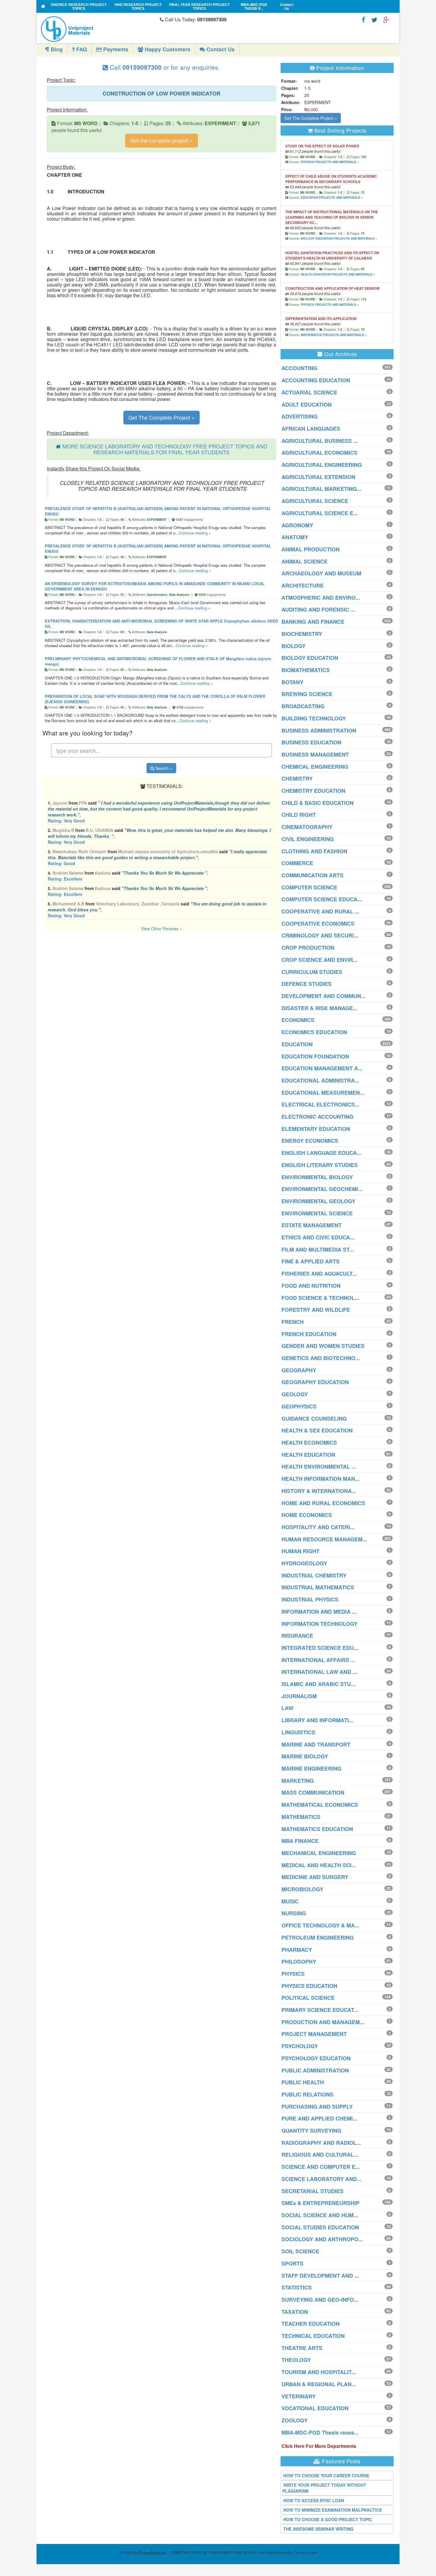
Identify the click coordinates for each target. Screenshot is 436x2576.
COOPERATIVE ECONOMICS (318, 924)
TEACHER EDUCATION (311, 2324)
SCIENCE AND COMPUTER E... (321, 2167)
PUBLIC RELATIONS (307, 2094)
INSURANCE (297, 1636)
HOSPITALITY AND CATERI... (318, 1527)
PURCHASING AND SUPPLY (317, 2107)
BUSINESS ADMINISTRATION (319, 730)
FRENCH (293, 1322)
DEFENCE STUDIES (307, 984)
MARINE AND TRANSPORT (316, 1744)
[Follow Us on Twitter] (374, 19)
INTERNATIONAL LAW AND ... (319, 1672)
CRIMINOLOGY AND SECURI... (320, 935)
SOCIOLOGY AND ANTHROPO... (322, 2239)
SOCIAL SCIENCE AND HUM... (320, 2215)
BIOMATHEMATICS (306, 670)
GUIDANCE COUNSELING (314, 1418)
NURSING (294, 1913)
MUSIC (290, 1901)
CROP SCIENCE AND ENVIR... (319, 960)
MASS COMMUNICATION (313, 1792)
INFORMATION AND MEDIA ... (319, 1612)
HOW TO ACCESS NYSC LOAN (314, 2500)
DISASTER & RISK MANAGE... (319, 1008)
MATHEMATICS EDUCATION (317, 1829)
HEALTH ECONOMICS (309, 1443)
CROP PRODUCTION (308, 948)
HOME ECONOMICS (307, 1515)
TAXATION (295, 2312)
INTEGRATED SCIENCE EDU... (320, 1648)
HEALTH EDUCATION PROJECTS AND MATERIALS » (338, 274)
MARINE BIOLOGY (305, 1756)
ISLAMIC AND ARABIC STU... (318, 1684)
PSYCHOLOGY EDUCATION (316, 2058)
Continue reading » (195, 533)
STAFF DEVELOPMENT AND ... (320, 2276)
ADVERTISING (300, 416)
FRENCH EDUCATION (309, 1334)
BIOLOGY (293, 646)
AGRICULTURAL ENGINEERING (322, 465)
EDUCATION (297, 1044)
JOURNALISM (299, 1696)
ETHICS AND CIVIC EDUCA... (318, 1237)
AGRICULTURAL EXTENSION (318, 477)
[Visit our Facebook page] (363, 19)
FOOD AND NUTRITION (311, 1286)
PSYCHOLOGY (300, 2046)
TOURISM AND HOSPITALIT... (319, 2372)
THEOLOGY (296, 2360)
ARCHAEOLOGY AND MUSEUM (321, 573)
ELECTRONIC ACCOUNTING (318, 1117)
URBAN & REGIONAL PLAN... (319, 2384)
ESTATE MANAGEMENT (312, 1225)
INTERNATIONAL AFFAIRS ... (318, 1660)
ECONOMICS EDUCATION (314, 1032)
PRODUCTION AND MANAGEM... (323, 2022)
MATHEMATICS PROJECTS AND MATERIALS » (334, 335)
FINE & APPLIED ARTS (311, 1261)
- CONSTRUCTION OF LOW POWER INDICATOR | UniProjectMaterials (212, 2552)
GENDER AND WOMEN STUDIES (323, 1346)
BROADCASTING (303, 706)
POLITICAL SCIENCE (308, 1998)
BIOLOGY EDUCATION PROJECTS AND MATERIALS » (339, 238)
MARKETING (298, 1781)
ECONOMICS (298, 1020)
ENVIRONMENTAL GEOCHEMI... (322, 1189)
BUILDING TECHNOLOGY (314, 718)
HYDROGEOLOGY (304, 1563)
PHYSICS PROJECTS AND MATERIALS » (330, 162)
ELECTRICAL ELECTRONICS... (320, 1104)
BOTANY (292, 682)
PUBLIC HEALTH (303, 2082)
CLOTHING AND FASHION (314, 851)
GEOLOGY (295, 1394)
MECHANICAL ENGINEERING (319, 1853)
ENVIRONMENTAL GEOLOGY (318, 1201)
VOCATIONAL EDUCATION (315, 2408)
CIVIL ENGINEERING (308, 839)
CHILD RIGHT (299, 815)
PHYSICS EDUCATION (309, 1986)
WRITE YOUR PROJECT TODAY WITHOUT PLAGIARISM (324, 2488)
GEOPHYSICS (299, 1406)
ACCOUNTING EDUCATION (316, 380)
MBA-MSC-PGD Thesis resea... (320, 2432)
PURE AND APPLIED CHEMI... (319, 2118)
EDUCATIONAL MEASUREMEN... (323, 1093)
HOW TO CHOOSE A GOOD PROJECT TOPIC (328, 2519)
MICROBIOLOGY (302, 1889)
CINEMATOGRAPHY (307, 827)
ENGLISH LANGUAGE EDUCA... (321, 1153)
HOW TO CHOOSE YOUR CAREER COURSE (326, 2475)
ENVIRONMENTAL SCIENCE (317, 1213)
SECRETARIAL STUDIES (312, 2191)
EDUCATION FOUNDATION (315, 1056)
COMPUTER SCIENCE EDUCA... (322, 899)
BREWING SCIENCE (307, 694)
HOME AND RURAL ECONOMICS (323, 1503)
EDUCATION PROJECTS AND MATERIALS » (332, 198)
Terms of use (305, 2552)
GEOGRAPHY (299, 1370)
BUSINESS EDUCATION (311, 742)
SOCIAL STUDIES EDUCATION (320, 2227)
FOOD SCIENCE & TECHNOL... (320, 1298)
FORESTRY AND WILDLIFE (316, 1310)
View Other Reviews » (161, 929)
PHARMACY (297, 1950)
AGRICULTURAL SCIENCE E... (320, 513)
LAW (287, 1708)
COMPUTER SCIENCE (309, 887)
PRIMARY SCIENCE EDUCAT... (320, 2010)
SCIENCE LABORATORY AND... (321, 2179)
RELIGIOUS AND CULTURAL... (320, 2155)
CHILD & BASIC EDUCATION (318, 803)
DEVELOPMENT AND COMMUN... (323, 996)
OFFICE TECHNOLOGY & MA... (320, 1925)
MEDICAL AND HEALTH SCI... (319, 1865)
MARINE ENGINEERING (311, 1768)
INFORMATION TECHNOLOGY (319, 1624)
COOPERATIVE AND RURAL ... (320, 911)
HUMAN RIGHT (300, 1551)
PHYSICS (293, 1974)
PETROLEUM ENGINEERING (318, 1937)
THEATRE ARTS (302, 2348)
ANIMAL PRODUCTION (311, 549)
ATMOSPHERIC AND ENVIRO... (321, 598)
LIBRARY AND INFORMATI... (317, 1720)
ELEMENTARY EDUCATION (316, 1129)
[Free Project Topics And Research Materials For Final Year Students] (43, 6)
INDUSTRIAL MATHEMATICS (318, 1587)
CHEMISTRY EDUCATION (313, 791)
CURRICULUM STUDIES (312, 972)
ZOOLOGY (295, 2420)
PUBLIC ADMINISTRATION (315, 2070)
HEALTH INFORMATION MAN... (320, 1479)
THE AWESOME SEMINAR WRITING (318, 2529)
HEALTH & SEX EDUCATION (317, 1430)
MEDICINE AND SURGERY (315, 1877)
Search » (163, 768)
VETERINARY (299, 2396)
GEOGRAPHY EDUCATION (315, 1382)
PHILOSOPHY (299, 1962)
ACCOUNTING (299, 368)
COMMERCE (297, 863)
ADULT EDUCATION (307, 405)
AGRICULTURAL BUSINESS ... (320, 441)
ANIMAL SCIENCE (304, 561)
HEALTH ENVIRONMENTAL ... (319, 1467)
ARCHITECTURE (303, 585)
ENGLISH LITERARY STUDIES (320, 1165)
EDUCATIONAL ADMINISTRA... (320, 1080)
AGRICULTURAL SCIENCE (315, 501)
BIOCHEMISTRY (302, 634)
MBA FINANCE (300, 1841)
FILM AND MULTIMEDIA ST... (318, 1249)
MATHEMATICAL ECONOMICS (320, 1805)
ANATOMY (295, 537)
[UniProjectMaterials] (99, 29)
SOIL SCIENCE (300, 2251)
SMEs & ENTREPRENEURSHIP (320, 2203)
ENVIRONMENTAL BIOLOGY (317, 1177)
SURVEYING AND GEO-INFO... (320, 2300)
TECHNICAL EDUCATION (313, 2336)
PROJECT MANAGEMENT (314, 2034)
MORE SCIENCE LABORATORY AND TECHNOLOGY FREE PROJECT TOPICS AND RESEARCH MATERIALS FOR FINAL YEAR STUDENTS (165, 449)
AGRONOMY (297, 525)
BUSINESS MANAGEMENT (315, 754)
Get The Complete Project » (161, 417)
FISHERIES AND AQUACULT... (319, 1273)
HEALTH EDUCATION (308, 1455)
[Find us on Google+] (386, 19)
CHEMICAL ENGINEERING (315, 767)
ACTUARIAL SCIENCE (309, 392)
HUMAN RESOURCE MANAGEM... (324, 1539)
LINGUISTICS (298, 1732)
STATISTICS (297, 2287)
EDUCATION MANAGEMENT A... (322, 1068)
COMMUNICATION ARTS (312, 875)
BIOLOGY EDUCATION (310, 658)
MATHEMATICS (301, 1817)
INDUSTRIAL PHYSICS (310, 1599)
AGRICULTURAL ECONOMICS (319, 453)
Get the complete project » (161, 140)
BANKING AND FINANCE (313, 622)
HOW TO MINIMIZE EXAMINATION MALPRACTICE (333, 2510)
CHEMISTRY (297, 778)
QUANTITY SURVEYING (311, 2131)
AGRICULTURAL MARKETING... (321, 489)
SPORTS (292, 2263)
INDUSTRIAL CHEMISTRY (314, 1575)
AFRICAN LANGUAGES (311, 429)
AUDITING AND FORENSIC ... (318, 609)
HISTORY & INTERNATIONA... (319, 1491)
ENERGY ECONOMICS (310, 1141)
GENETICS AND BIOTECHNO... (321, 1358)
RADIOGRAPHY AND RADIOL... (321, 2143)
